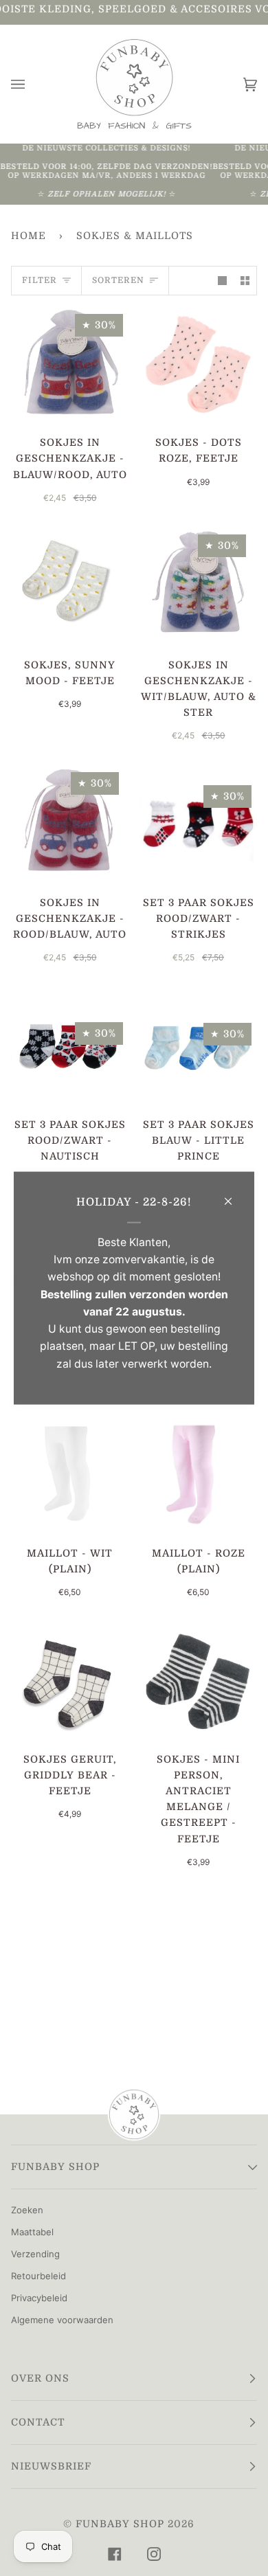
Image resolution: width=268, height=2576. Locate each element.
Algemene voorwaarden (62, 2320)
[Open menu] (32, 84)
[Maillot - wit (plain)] (70, 1476)
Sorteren (118, 280)
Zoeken (27, 2210)
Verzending (35, 2254)
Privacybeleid (39, 2298)
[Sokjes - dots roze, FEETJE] (198, 365)
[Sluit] (234, 1195)
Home (29, 236)
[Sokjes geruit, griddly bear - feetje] (70, 1682)
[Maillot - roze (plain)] (198, 1476)
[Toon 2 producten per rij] (245, 281)
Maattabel (32, 2232)
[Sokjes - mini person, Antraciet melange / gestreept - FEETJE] (198, 1682)
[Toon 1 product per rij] (222, 281)
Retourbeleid (38, 2276)
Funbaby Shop (120, 2524)
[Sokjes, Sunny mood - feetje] (70, 588)
